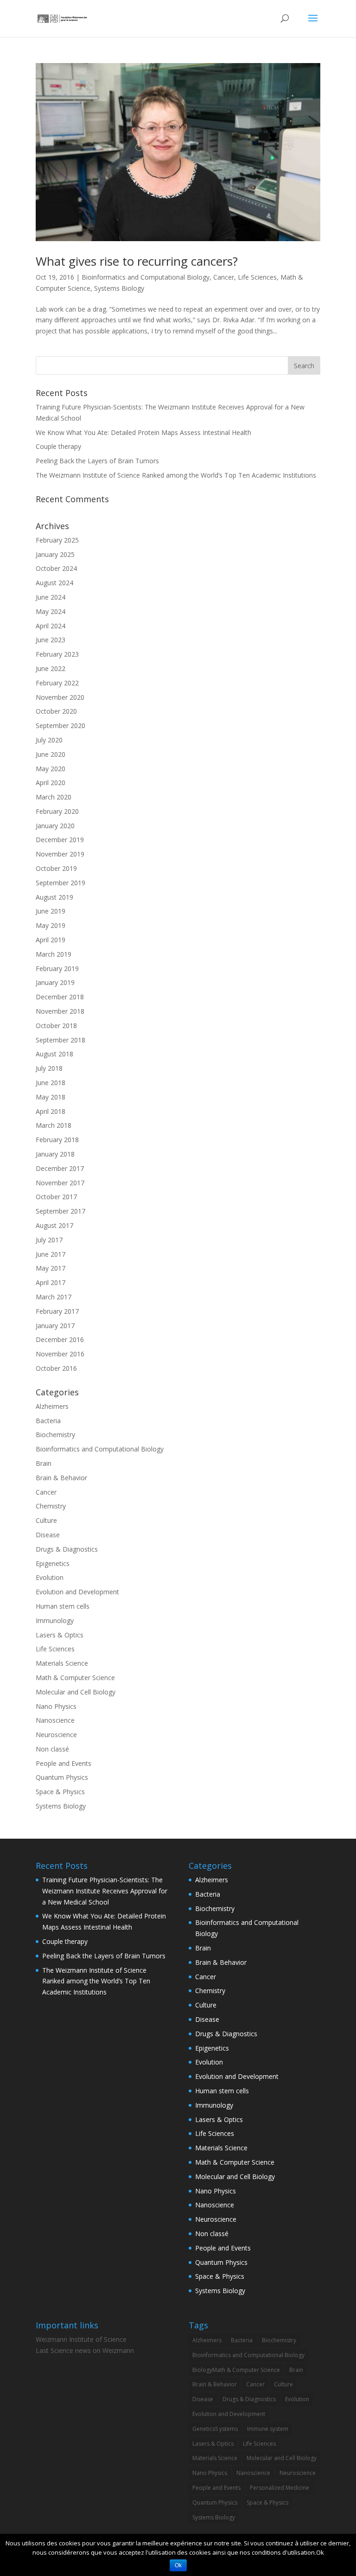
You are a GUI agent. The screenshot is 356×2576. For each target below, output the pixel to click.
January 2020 (55, 826)
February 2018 (57, 1140)
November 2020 (60, 697)
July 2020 (49, 740)
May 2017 (51, 1268)
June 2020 (51, 754)
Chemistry (51, 1506)
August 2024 (54, 583)
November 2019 (60, 854)
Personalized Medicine (280, 2488)
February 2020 (57, 811)
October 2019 (56, 868)
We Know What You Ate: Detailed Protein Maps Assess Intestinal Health (143, 432)
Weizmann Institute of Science (81, 2339)
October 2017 (56, 1197)
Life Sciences (257, 277)
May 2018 (51, 1097)
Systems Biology (119, 288)
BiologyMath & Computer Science (236, 2370)
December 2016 (60, 1339)
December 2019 (60, 840)
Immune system (268, 2429)
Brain (44, 1463)
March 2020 (54, 797)
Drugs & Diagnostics (67, 1549)
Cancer (224, 277)
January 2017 (55, 1326)
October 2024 (56, 568)
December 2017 (60, 1168)
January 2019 (55, 982)
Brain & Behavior (61, 1478)
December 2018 (60, 997)
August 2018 (54, 1054)
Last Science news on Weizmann (85, 2350)
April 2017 (51, 1282)
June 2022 (51, 668)
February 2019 (57, 968)
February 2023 (57, 654)
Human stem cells (63, 1606)
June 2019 (51, 911)
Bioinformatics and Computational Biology (146, 277)
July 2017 (49, 1240)
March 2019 (54, 954)
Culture (46, 1520)
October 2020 (56, 711)
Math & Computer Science (75, 1678)
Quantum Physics (62, 1777)
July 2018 (49, 1068)
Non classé (52, 1749)
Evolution (50, 1577)
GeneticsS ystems (215, 2429)
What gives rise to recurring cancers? (137, 261)
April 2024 (51, 626)
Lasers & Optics (60, 1635)
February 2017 (57, 1311)
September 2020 (60, 725)
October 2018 (56, 1026)
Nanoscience (55, 1720)
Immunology (55, 1620)
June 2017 (51, 1254)
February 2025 (57, 540)
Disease (48, 1535)
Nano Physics (56, 1706)
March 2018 (54, 1125)
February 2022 (57, 683)
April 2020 (51, 783)
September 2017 (60, 1211)
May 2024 (51, 611)
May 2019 (51, 925)
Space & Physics (60, 1792)
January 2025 (55, 554)
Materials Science (62, 1663)
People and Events (64, 1763)
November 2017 (60, 1183)
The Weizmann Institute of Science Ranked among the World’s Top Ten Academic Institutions (176, 475)
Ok (178, 2565)
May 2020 (51, 769)
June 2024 (51, 597)
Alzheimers (52, 1406)
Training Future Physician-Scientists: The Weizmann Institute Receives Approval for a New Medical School (105, 1891)
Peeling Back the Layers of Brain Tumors (97, 461)
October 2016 (56, 1368)
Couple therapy (58, 446)
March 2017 (54, 1297)
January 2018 (55, 1154)
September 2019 (60, 883)
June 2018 (51, 1083)
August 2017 (54, 1225)
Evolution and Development (77, 1592)
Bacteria (48, 1421)
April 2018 (51, 1111)
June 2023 (51, 640)
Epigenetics (53, 1563)
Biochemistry (55, 1435)
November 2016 (60, 1354)
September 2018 (60, 1040)
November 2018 (60, 1011)
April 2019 (51, 940)
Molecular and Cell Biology (76, 1692)
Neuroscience (56, 1735)
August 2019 (54, 897)
